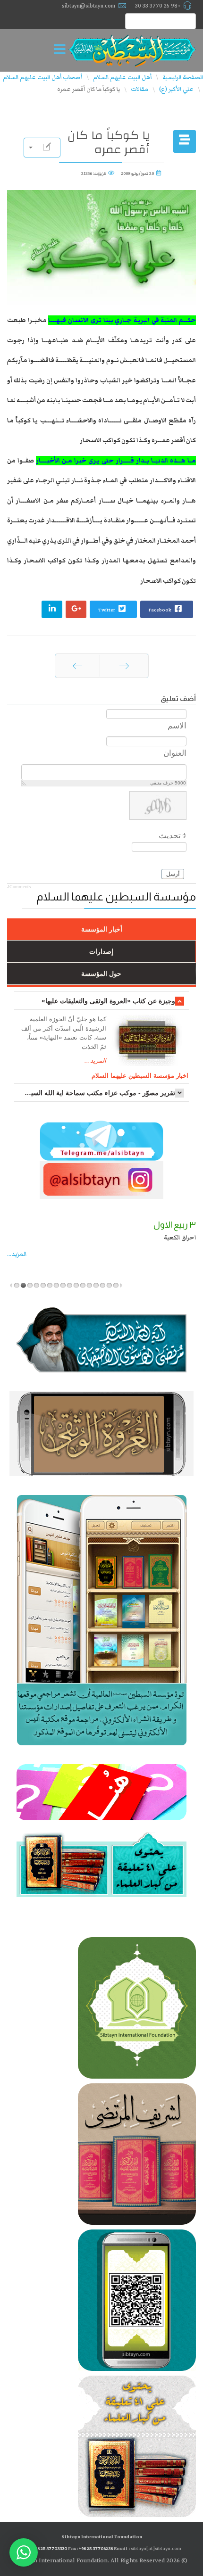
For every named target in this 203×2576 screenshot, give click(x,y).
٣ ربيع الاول (175, 1225)
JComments (19, 887)
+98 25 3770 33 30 (158, 6)
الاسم (177, 726)
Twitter (107, 610)
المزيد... (95, 1061)
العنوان (175, 753)
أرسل (173, 874)
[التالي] (77, 666)
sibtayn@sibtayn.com (89, 6)
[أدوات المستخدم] (42, 148)
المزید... (17, 1254)
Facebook (161, 610)
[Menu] (62, 50)
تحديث (170, 836)
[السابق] (124, 666)
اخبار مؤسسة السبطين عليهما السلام (140, 1076)
